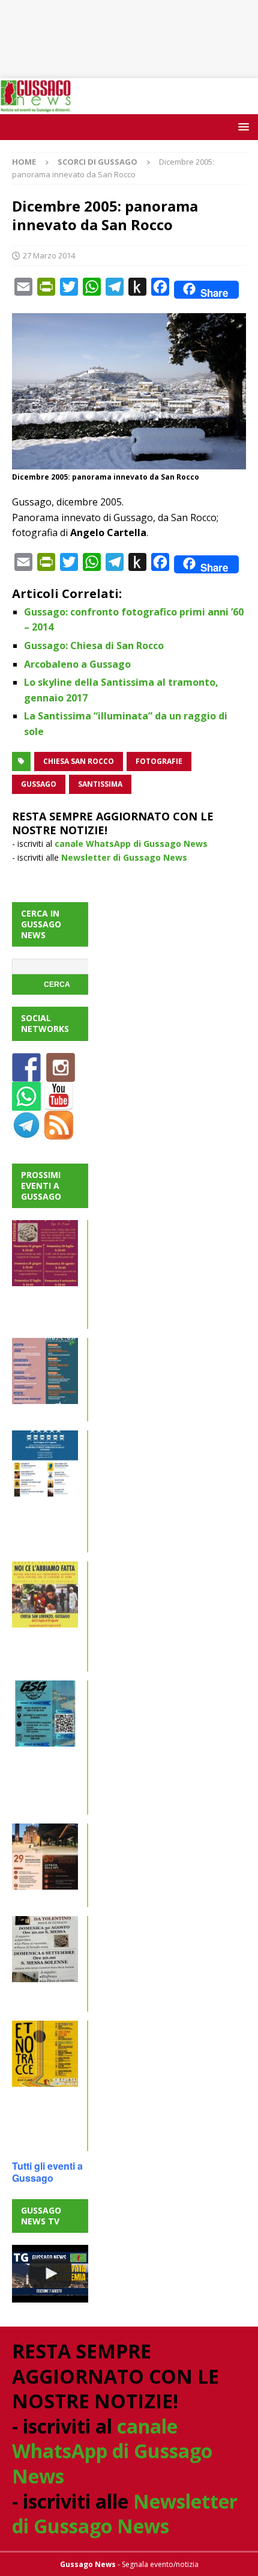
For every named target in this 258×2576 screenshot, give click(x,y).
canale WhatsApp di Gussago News (131, 844)
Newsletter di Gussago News (124, 857)
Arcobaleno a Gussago (77, 664)
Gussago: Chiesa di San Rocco (94, 646)
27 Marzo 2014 (49, 255)
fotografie (159, 761)
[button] (241, 127)
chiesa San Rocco (79, 761)
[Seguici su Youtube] (59, 1103)
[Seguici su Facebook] (26, 1074)
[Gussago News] (36, 107)
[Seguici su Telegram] (26, 1132)
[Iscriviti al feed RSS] (59, 1132)
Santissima (100, 784)
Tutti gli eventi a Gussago (47, 2172)
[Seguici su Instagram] (61, 1074)
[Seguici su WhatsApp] (26, 1103)
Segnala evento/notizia (160, 2564)
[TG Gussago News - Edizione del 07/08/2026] (50, 2274)
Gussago (39, 784)
